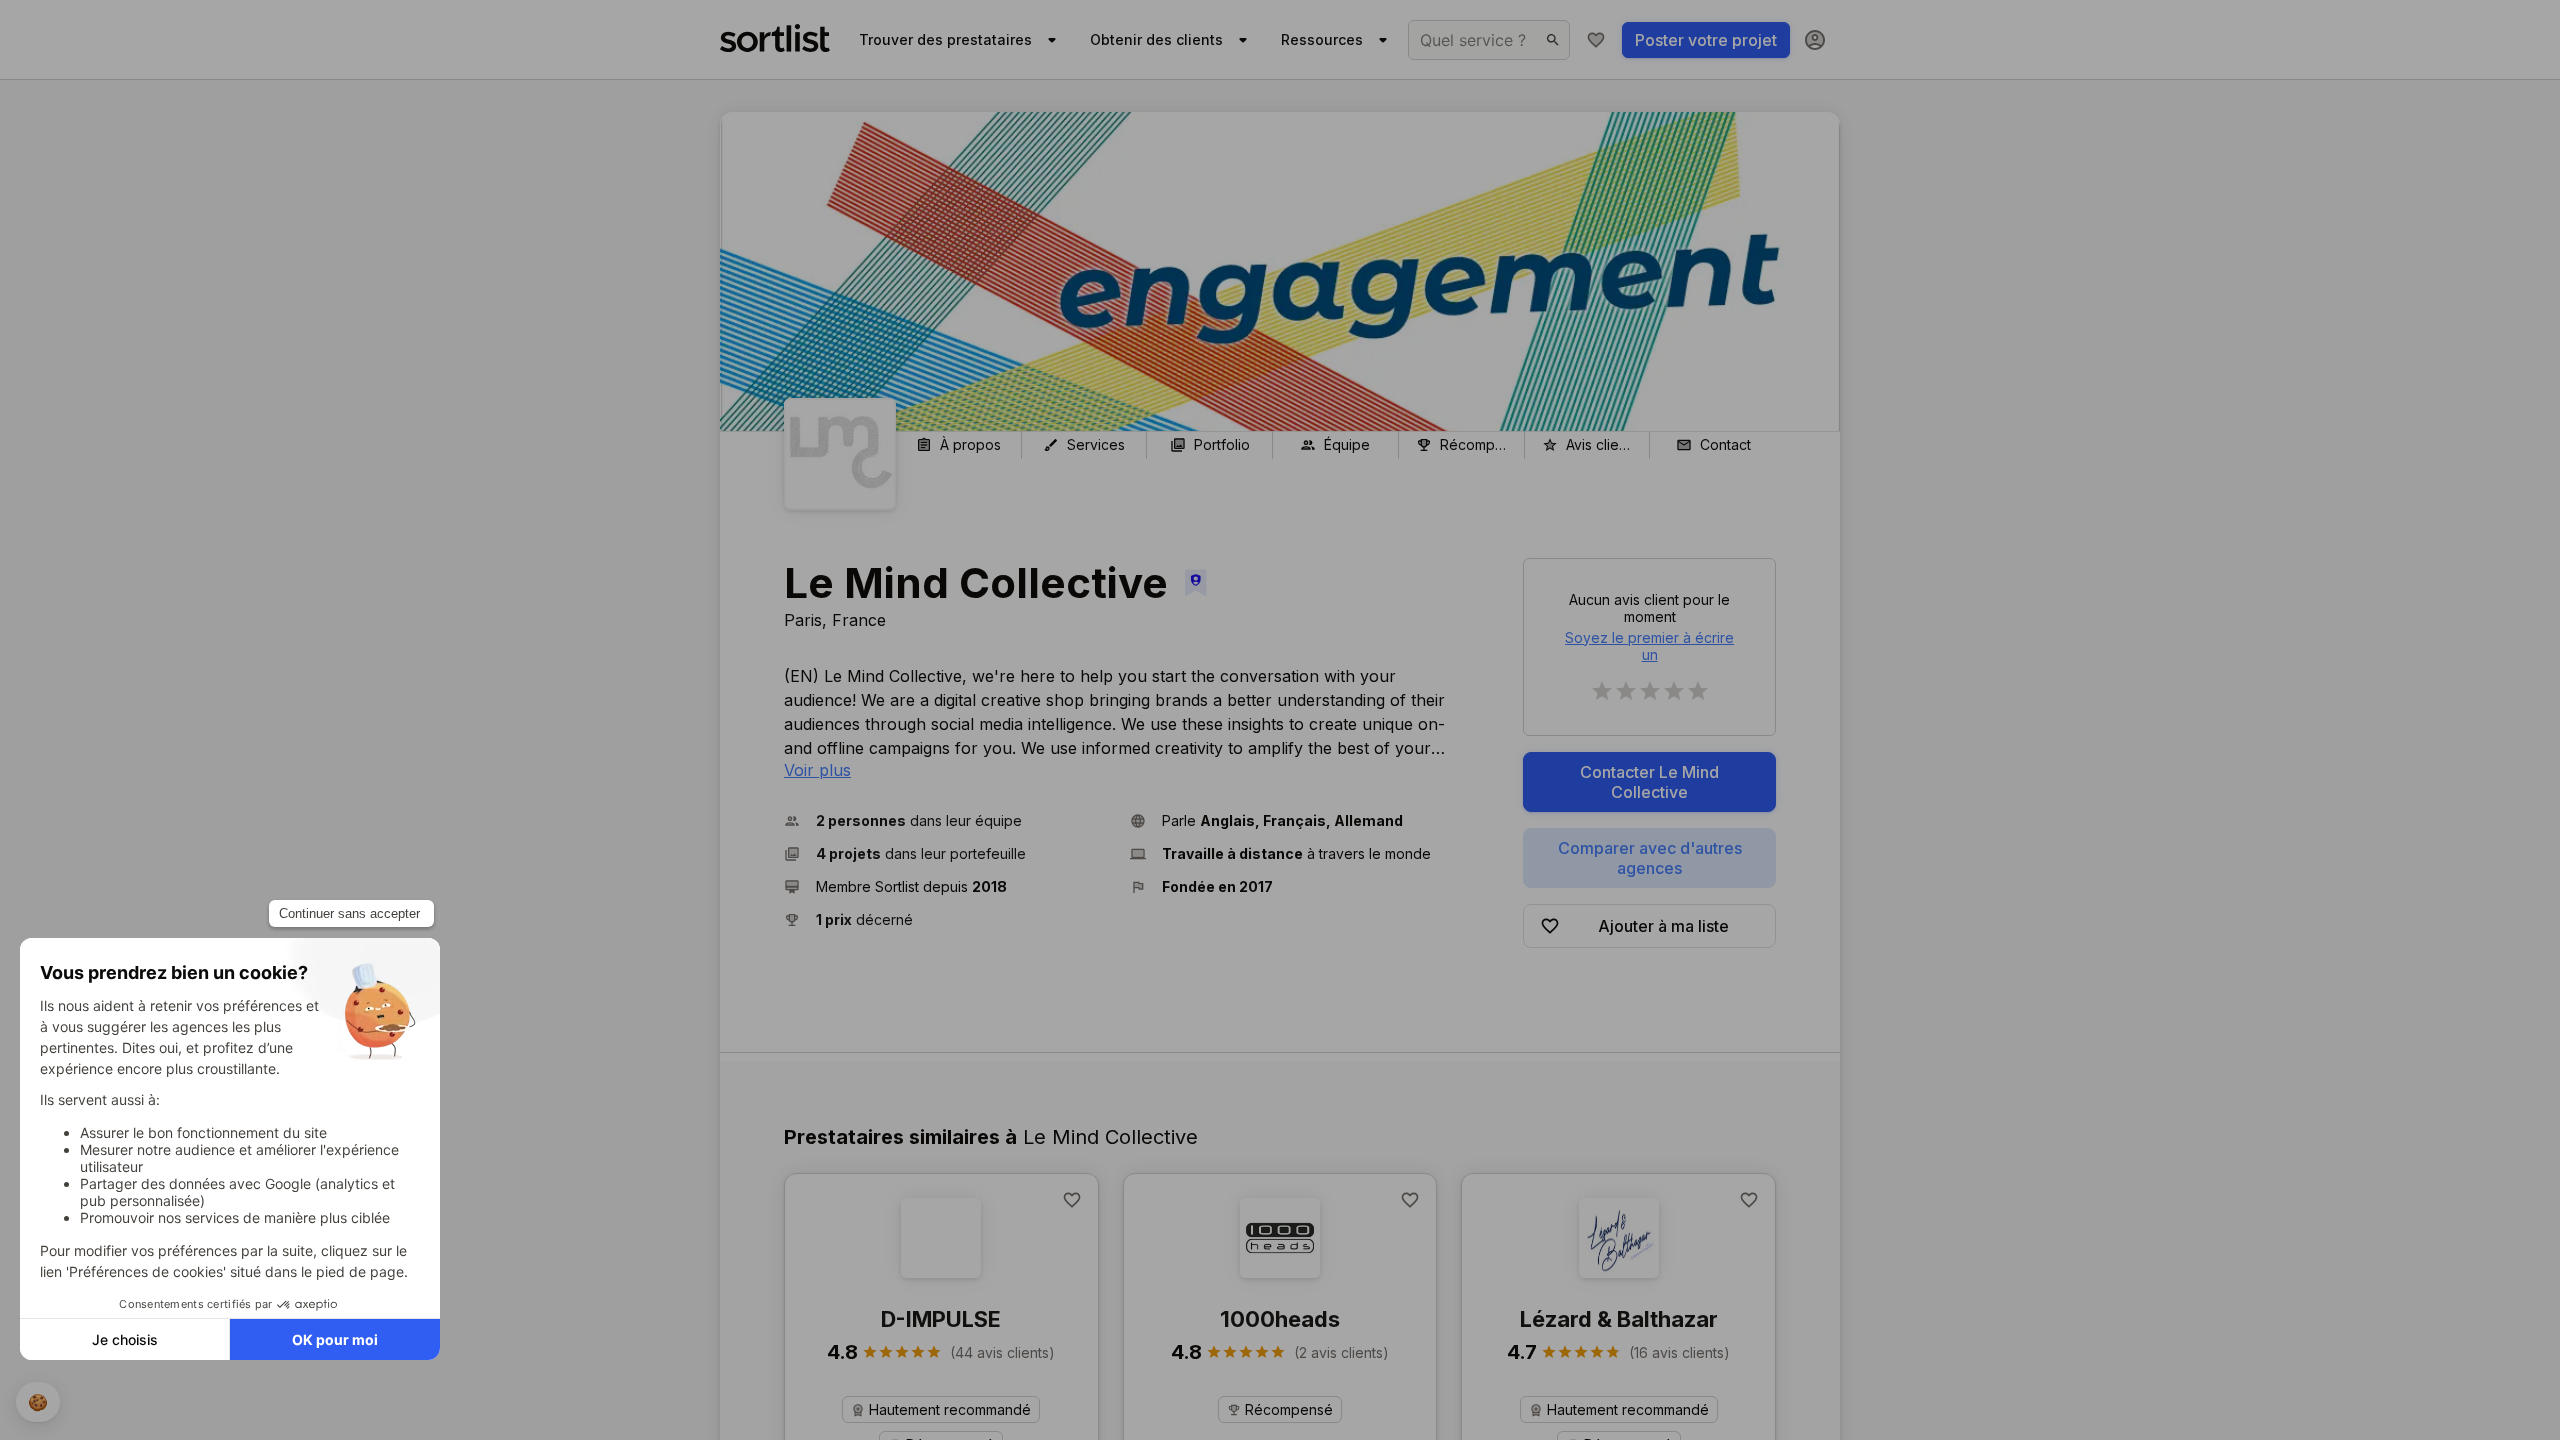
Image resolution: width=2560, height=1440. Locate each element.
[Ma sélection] (1596, 40)
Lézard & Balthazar (1619, 1319)
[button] (949, 820)
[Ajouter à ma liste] (1072, 1200)
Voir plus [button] (817, 770)
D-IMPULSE (941, 1319)
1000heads (1280, 1319)
